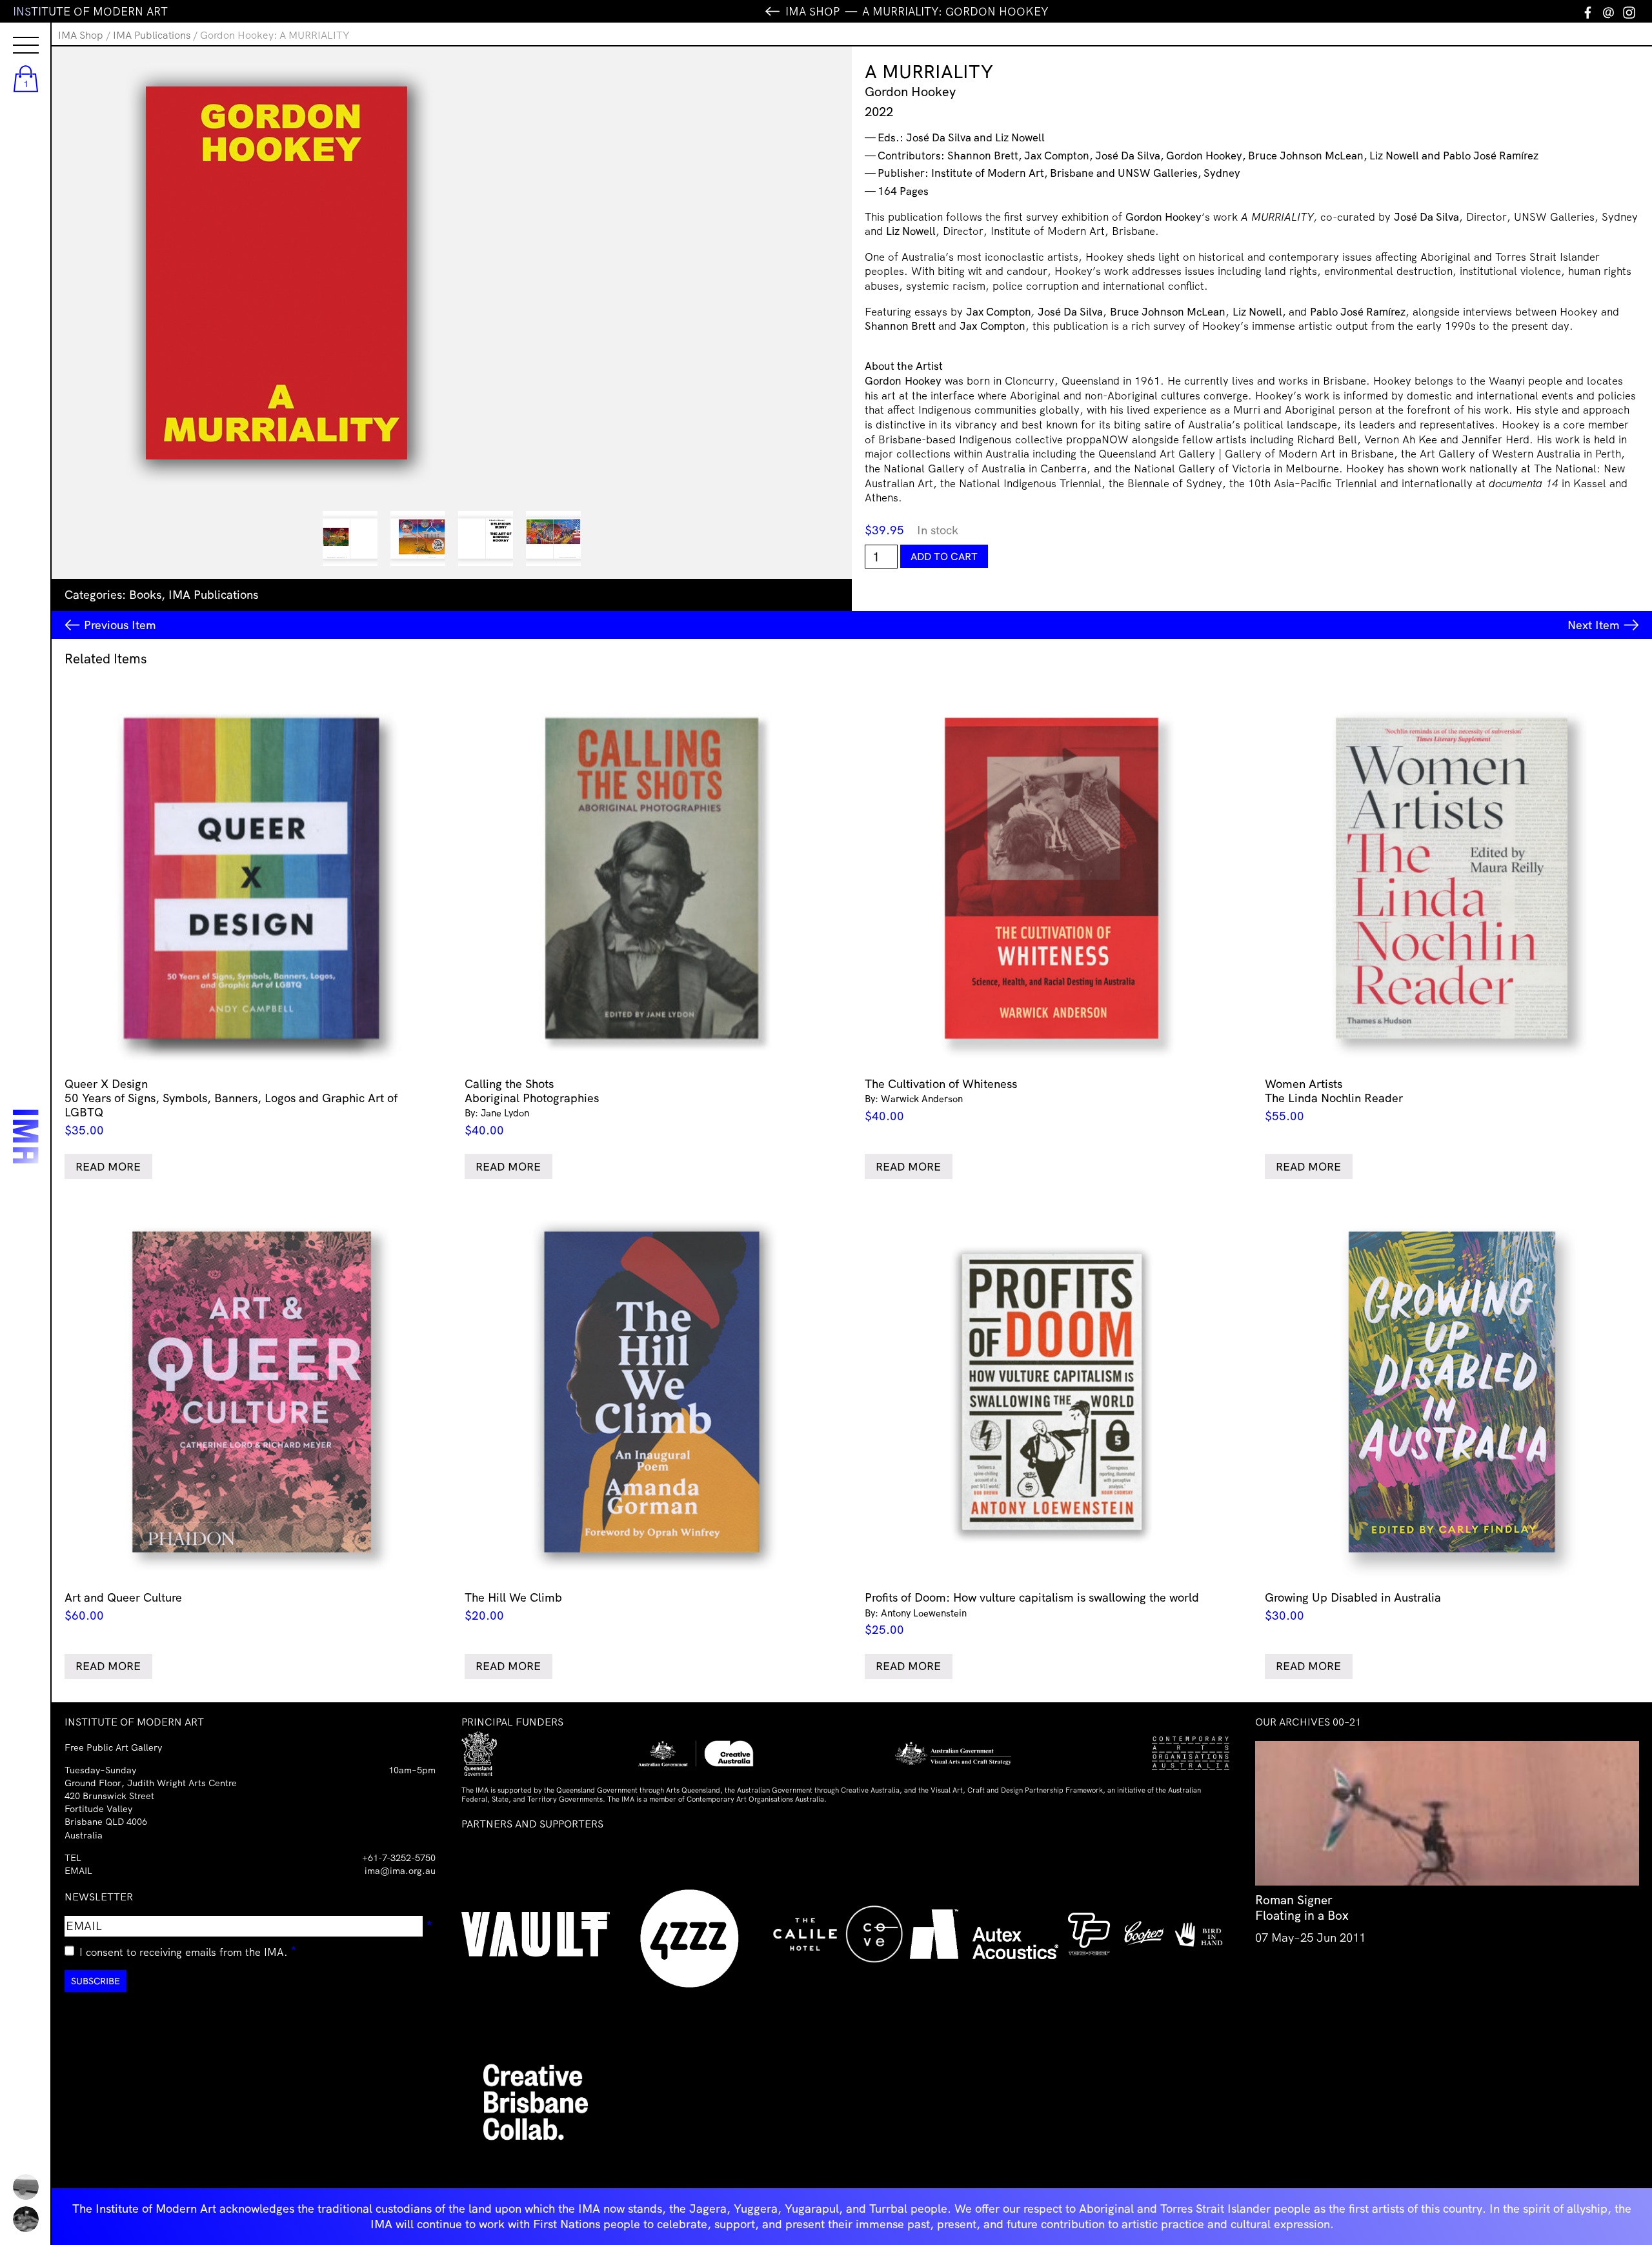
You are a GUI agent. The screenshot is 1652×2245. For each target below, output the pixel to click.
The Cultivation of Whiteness (941, 1100)
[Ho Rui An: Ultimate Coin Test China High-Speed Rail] (26, 2187)
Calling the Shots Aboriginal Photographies (532, 1107)
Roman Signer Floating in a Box (1302, 1908)
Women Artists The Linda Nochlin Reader (1334, 1100)
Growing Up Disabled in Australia (1353, 1606)
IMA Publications (152, 35)
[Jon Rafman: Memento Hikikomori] (26, 2219)
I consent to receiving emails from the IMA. (188, 1950)
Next (1594, 625)
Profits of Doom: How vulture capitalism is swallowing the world (1032, 1614)
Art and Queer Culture (123, 1606)
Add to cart (944, 556)
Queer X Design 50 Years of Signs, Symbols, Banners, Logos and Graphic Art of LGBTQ (231, 1107)
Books (145, 595)
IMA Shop (81, 35)
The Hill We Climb (513, 1606)
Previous (120, 625)
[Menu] (13, 34)
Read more (108, 1166)
